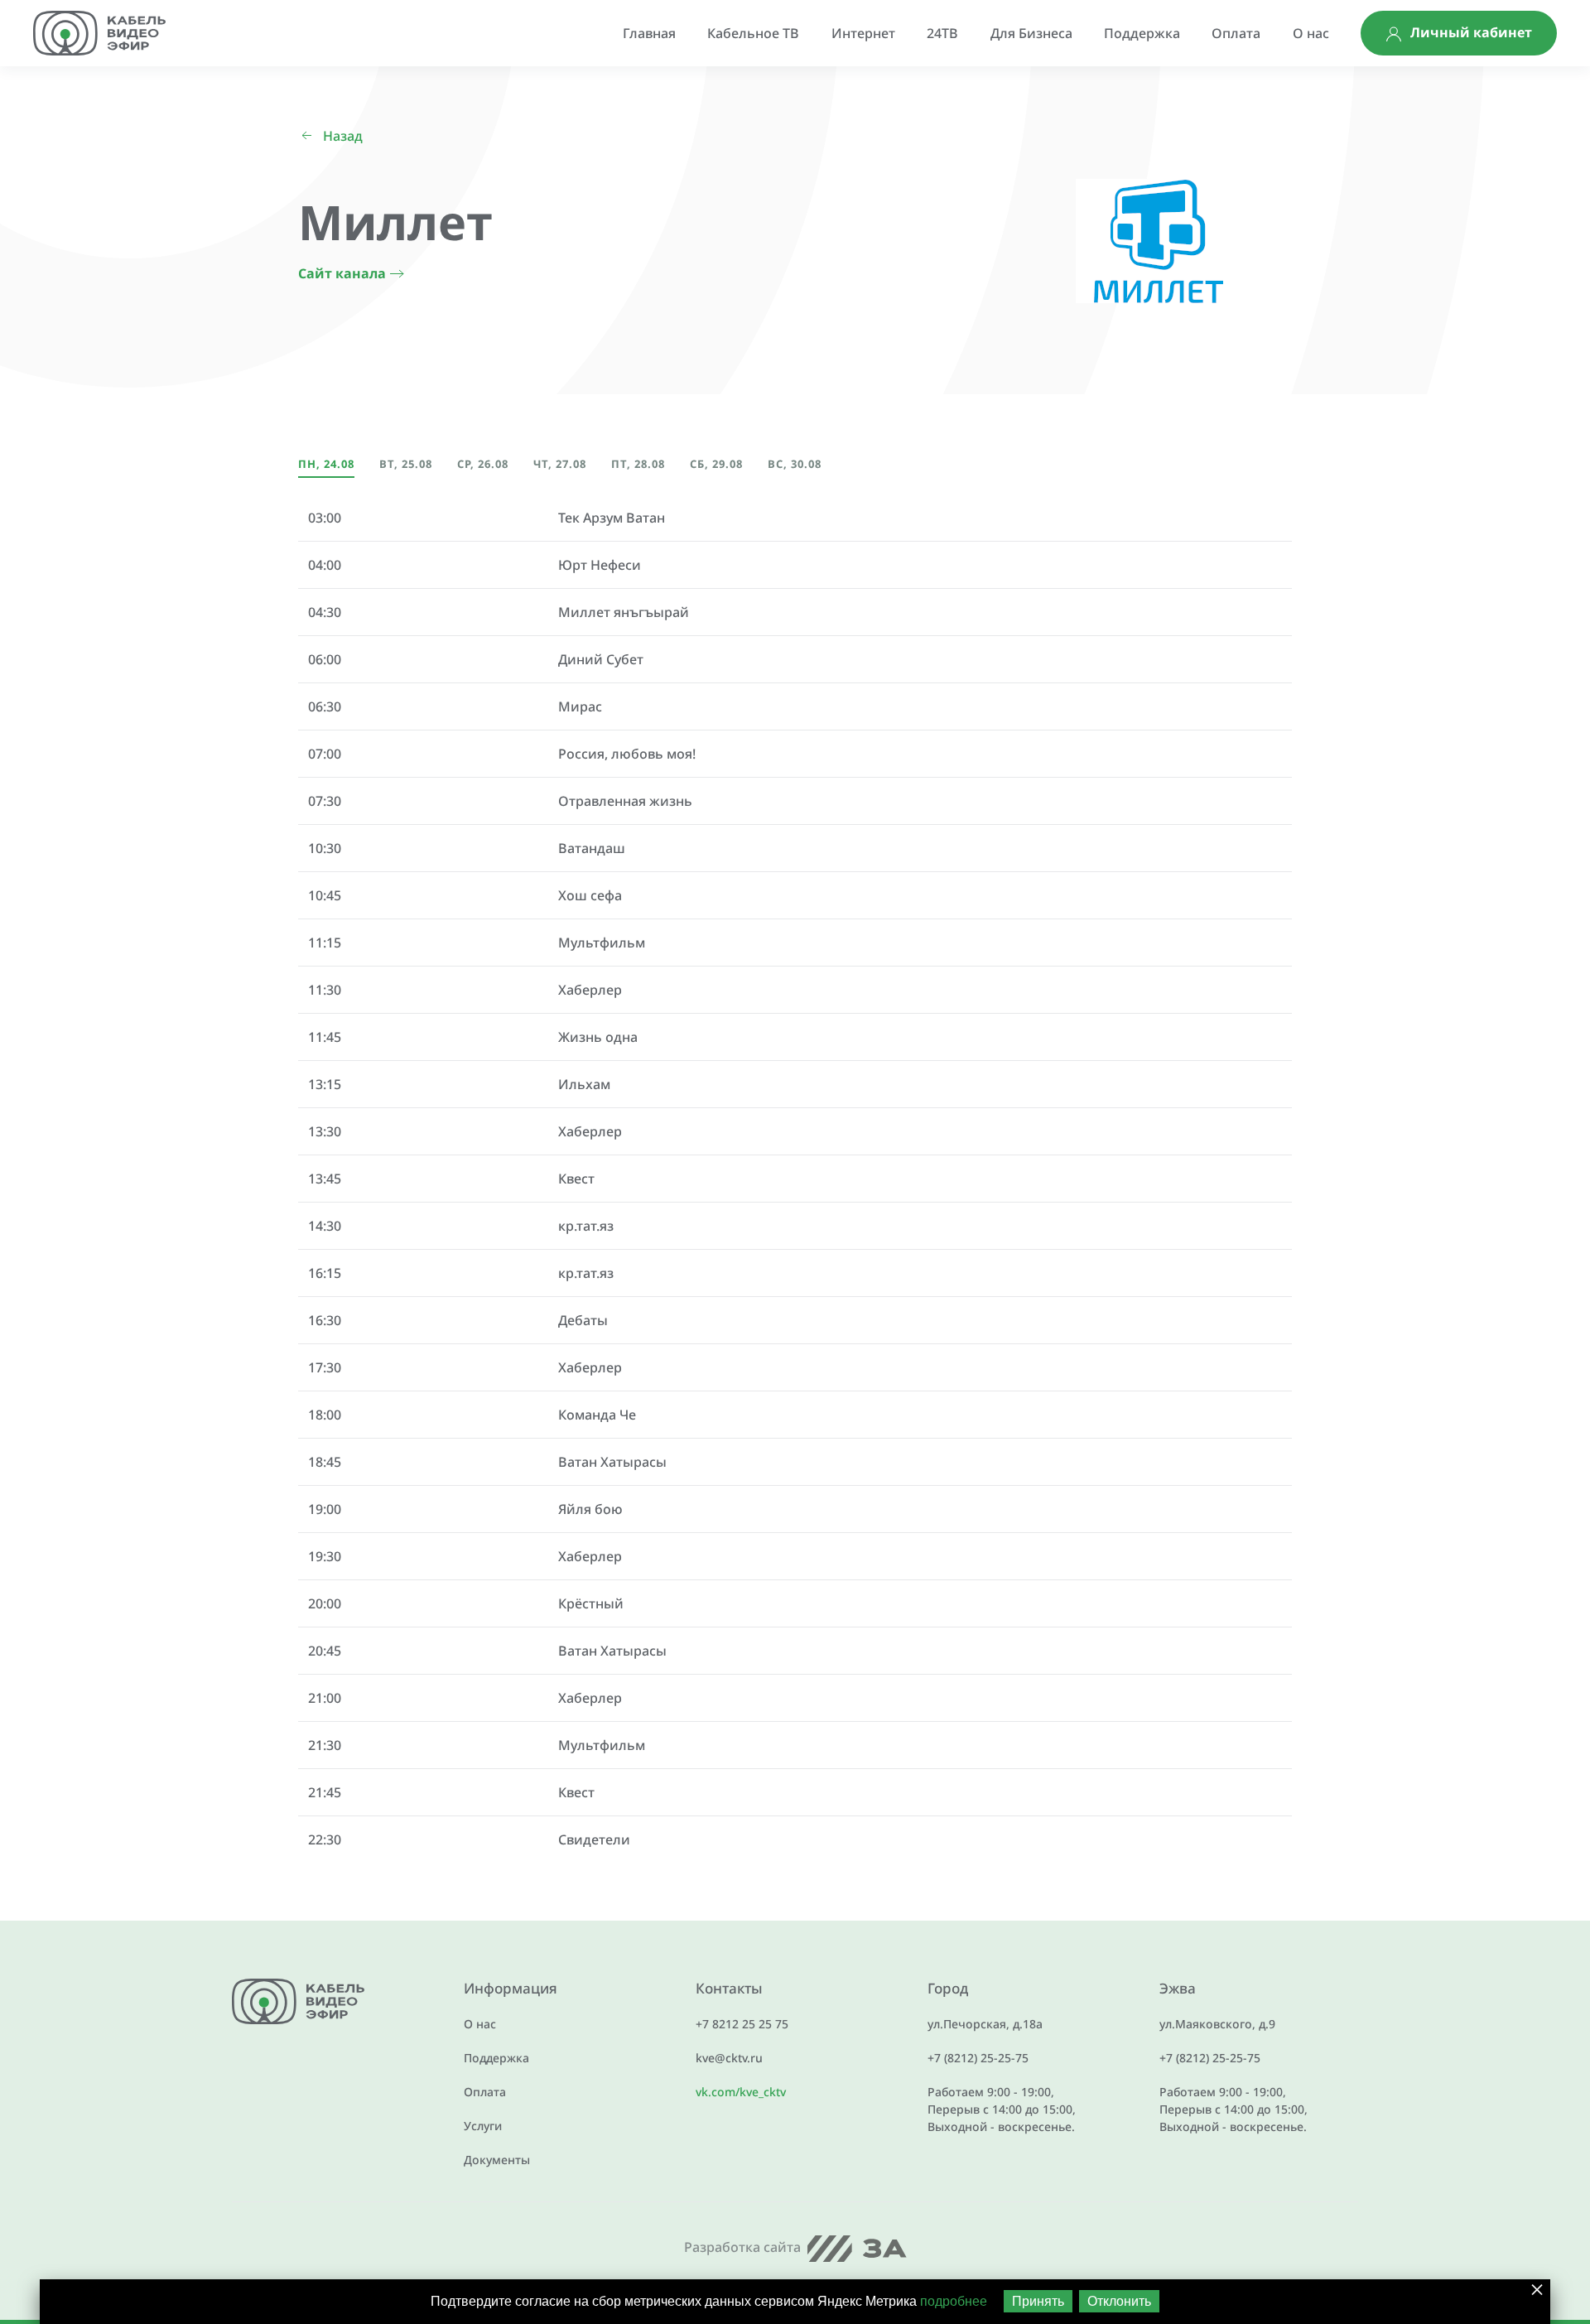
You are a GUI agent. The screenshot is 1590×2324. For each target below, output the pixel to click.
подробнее (954, 2301)
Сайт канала (342, 273)
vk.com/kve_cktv (741, 2092)
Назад (343, 136)
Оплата (1236, 33)
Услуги (483, 2126)
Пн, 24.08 (326, 464)
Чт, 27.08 (560, 464)
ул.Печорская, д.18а (985, 2024)
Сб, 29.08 (716, 464)
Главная (649, 33)
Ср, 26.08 (483, 464)
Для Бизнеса (1031, 33)
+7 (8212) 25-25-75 (978, 2058)
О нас (1311, 33)
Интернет (863, 33)
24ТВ (942, 33)
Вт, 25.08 (406, 464)
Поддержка (1142, 33)
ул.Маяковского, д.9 (1217, 2024)
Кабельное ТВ (753, 33)
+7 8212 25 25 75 (742, 2024)
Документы (497, 2160)
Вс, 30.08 (795, 464)
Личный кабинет (1471, 32)
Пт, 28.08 (638, 464)
